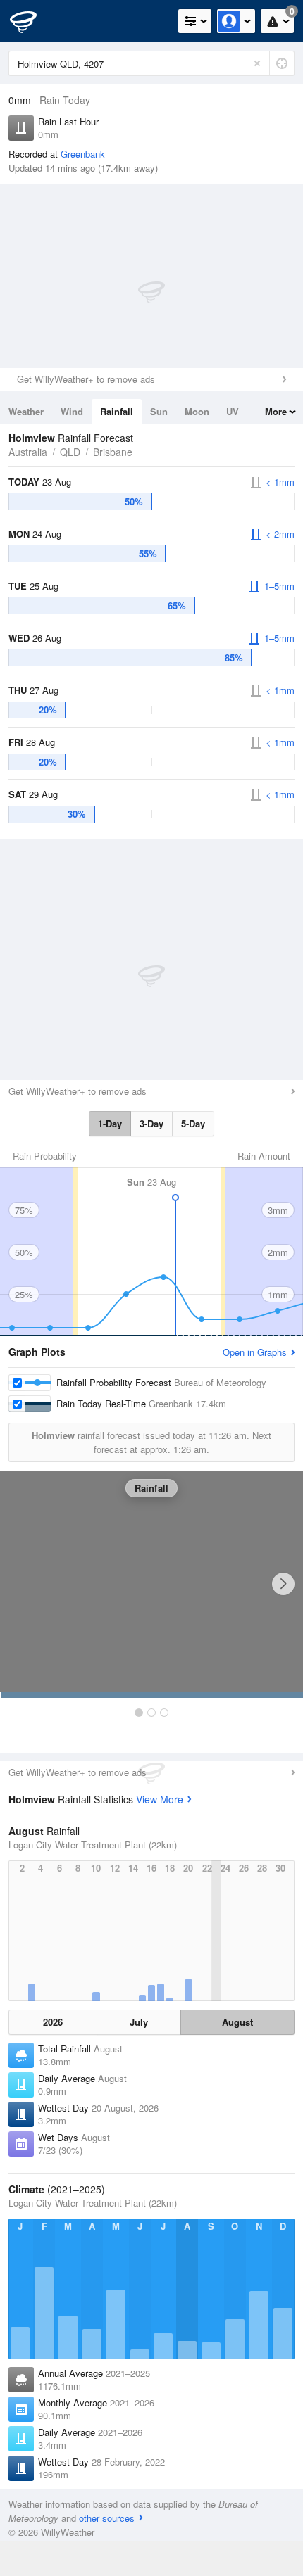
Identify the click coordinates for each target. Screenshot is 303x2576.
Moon (197, 411)
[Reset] (257, 63)
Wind (72, 411)
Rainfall (117, 411)
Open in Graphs (255, 1352)
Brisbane (113, 452)
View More (160, 1799)
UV (233, 411)
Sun (159, 411)
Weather (26, 411)
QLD (70, 452)
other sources (107, 2518)
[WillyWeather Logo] (32, 21)
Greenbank (83, 154)
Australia (28, 452)
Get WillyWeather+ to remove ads (86, 379)
